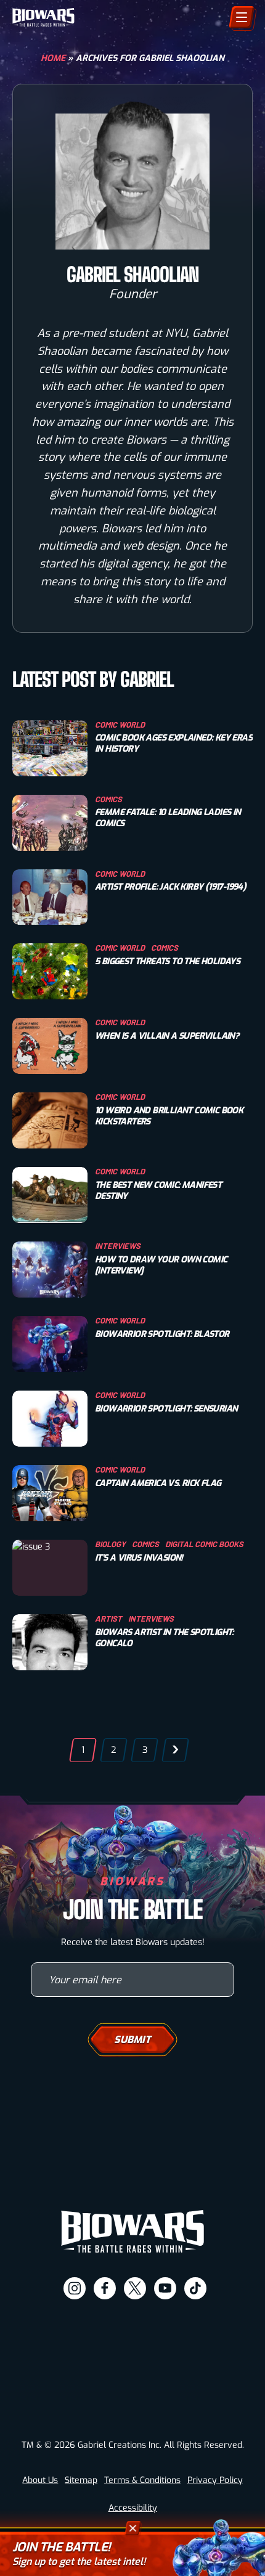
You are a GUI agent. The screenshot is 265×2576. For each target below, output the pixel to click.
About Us (40, 2480)
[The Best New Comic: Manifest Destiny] (50, 1195)
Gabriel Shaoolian (133, 275)
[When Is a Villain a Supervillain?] (50, 1046)
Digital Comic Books (204, 1544)
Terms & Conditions (142, 2480)
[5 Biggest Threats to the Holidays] (50, 971)
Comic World (120, 725)
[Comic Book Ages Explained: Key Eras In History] (50, 748)
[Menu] (242, 17)
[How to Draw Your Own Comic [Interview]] (50, 1270)
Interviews (118, 1246)
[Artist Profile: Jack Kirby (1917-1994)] (50, 897)
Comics (108, 799)
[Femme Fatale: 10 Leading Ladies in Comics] (50, 823)
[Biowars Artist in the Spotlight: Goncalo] (50, 1642)
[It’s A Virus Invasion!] (50, 1568)
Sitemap (81, 2480)
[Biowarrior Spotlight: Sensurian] (50, 1419)
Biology (110, 1544)
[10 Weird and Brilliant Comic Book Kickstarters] (50, 1120)
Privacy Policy (215, 2480)
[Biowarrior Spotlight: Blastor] (50, 1344)
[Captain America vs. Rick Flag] (50, 1493)
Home (53, 58)
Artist (108, 1619)
